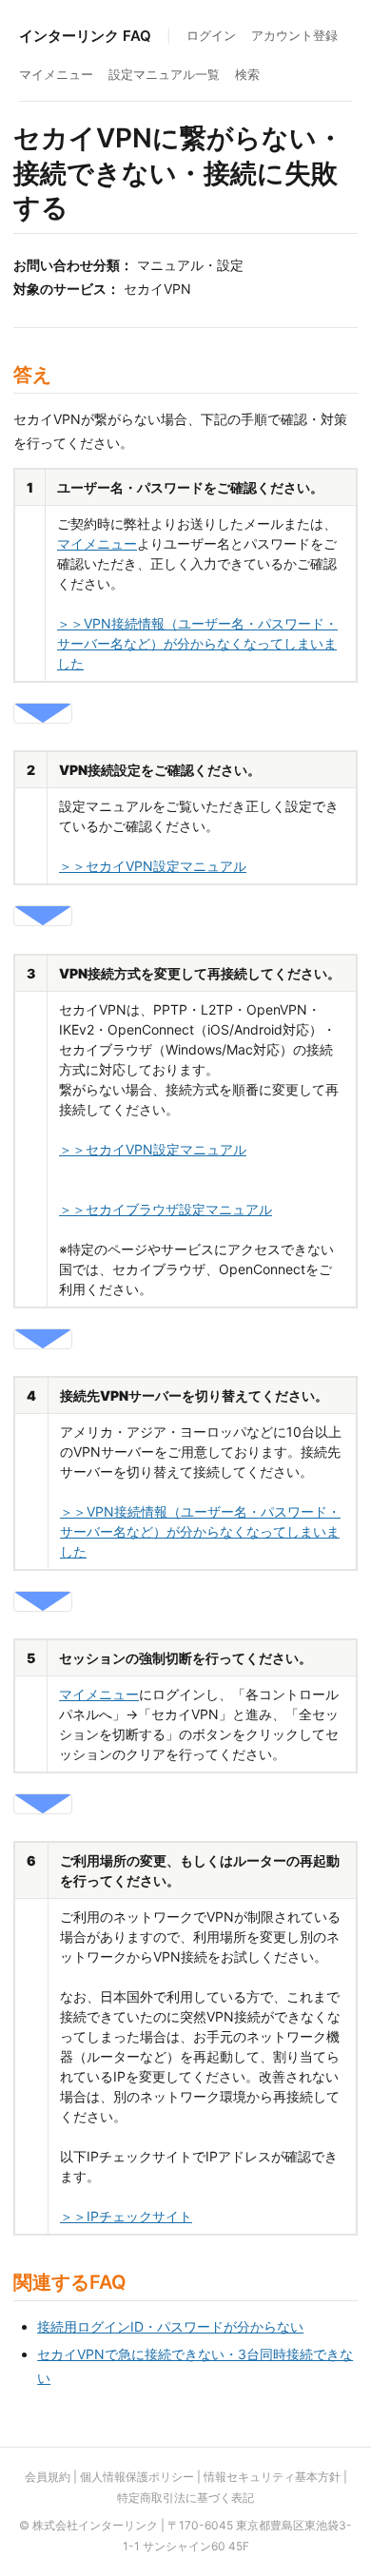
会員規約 (48, 2477)
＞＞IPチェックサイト (126, 2216)
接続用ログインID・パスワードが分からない (170, 2326)
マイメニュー (56, 74)
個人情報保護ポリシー (137, 2477)
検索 (247, 74)
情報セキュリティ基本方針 (272, 2477)
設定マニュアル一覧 (164, 74)
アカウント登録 (294, 35)
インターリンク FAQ (85, 36)
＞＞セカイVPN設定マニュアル (153, 866)
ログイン (211, 35)
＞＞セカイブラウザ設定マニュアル (166, 1209)
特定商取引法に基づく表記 (185, 2498)
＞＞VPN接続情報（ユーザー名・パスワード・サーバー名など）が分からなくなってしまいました (197, 643)
